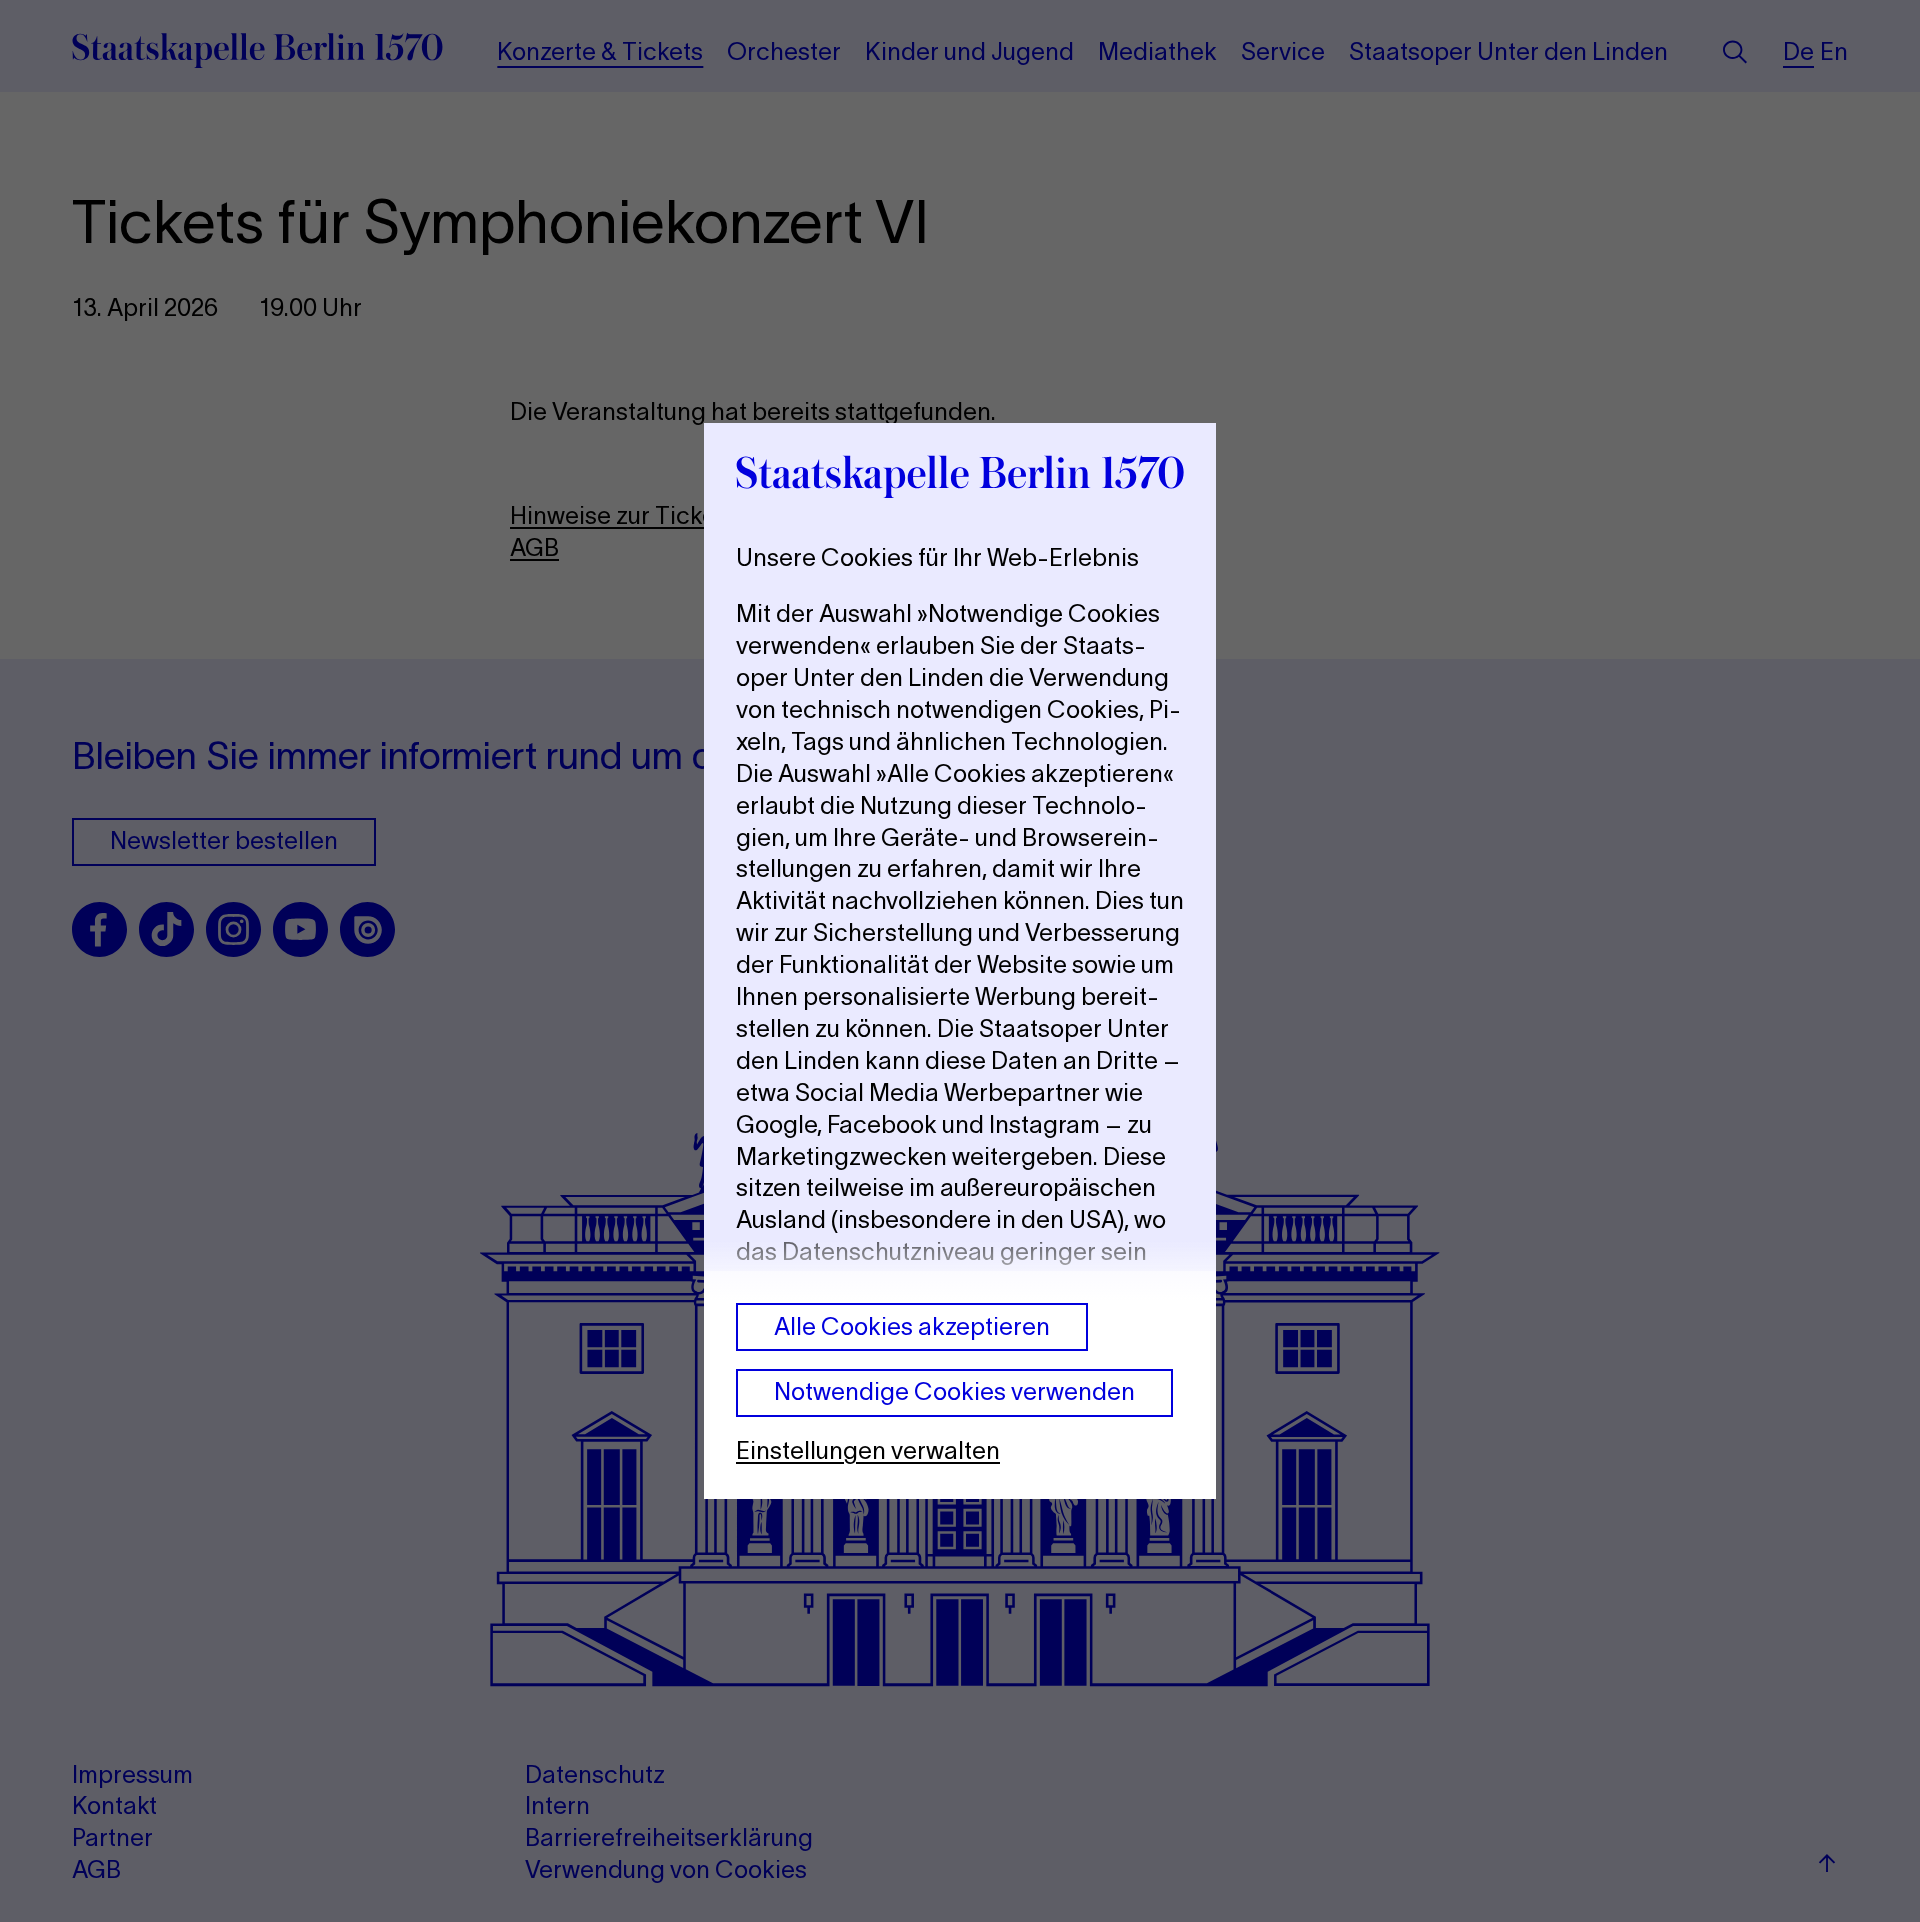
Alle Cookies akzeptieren (912, 1326)
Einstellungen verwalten (868, 1450)
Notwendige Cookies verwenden (954, 1391)
